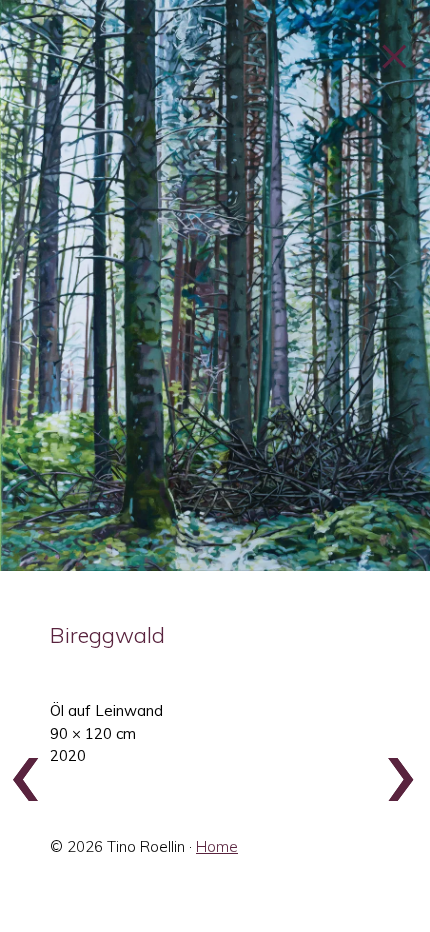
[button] (215, 285)
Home (217, 846)
